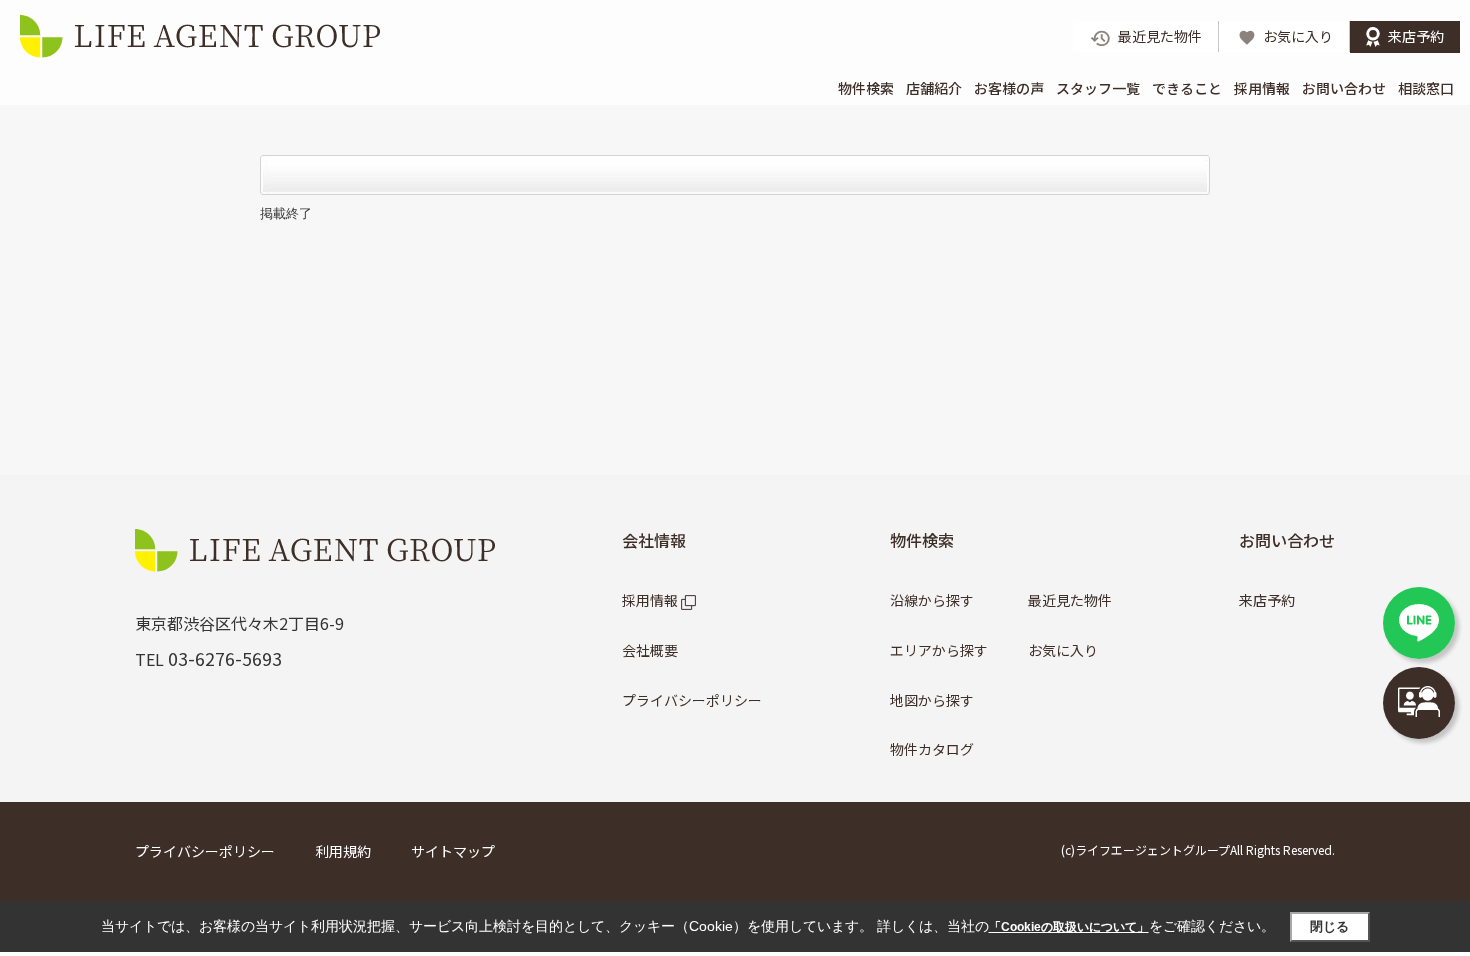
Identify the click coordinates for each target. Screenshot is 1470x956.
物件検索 (866, 88)
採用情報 (1262, 88)
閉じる (1329, 926)
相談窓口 (1426, 88)
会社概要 (650, 650)
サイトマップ (453, 851)
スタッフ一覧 (1098, 88)
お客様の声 (1009, 88)
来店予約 (1267, 600)
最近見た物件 (1070, 600)
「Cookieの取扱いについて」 (1069, 927)
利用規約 (343, 851)
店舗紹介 (934, 88)
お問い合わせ (1344, 88)
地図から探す (932, 700)
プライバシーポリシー (692, 700)
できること (1187, 88)
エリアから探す (939, 650)
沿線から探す (932, 600)
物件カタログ (932, 749)
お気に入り (1063, 650)
